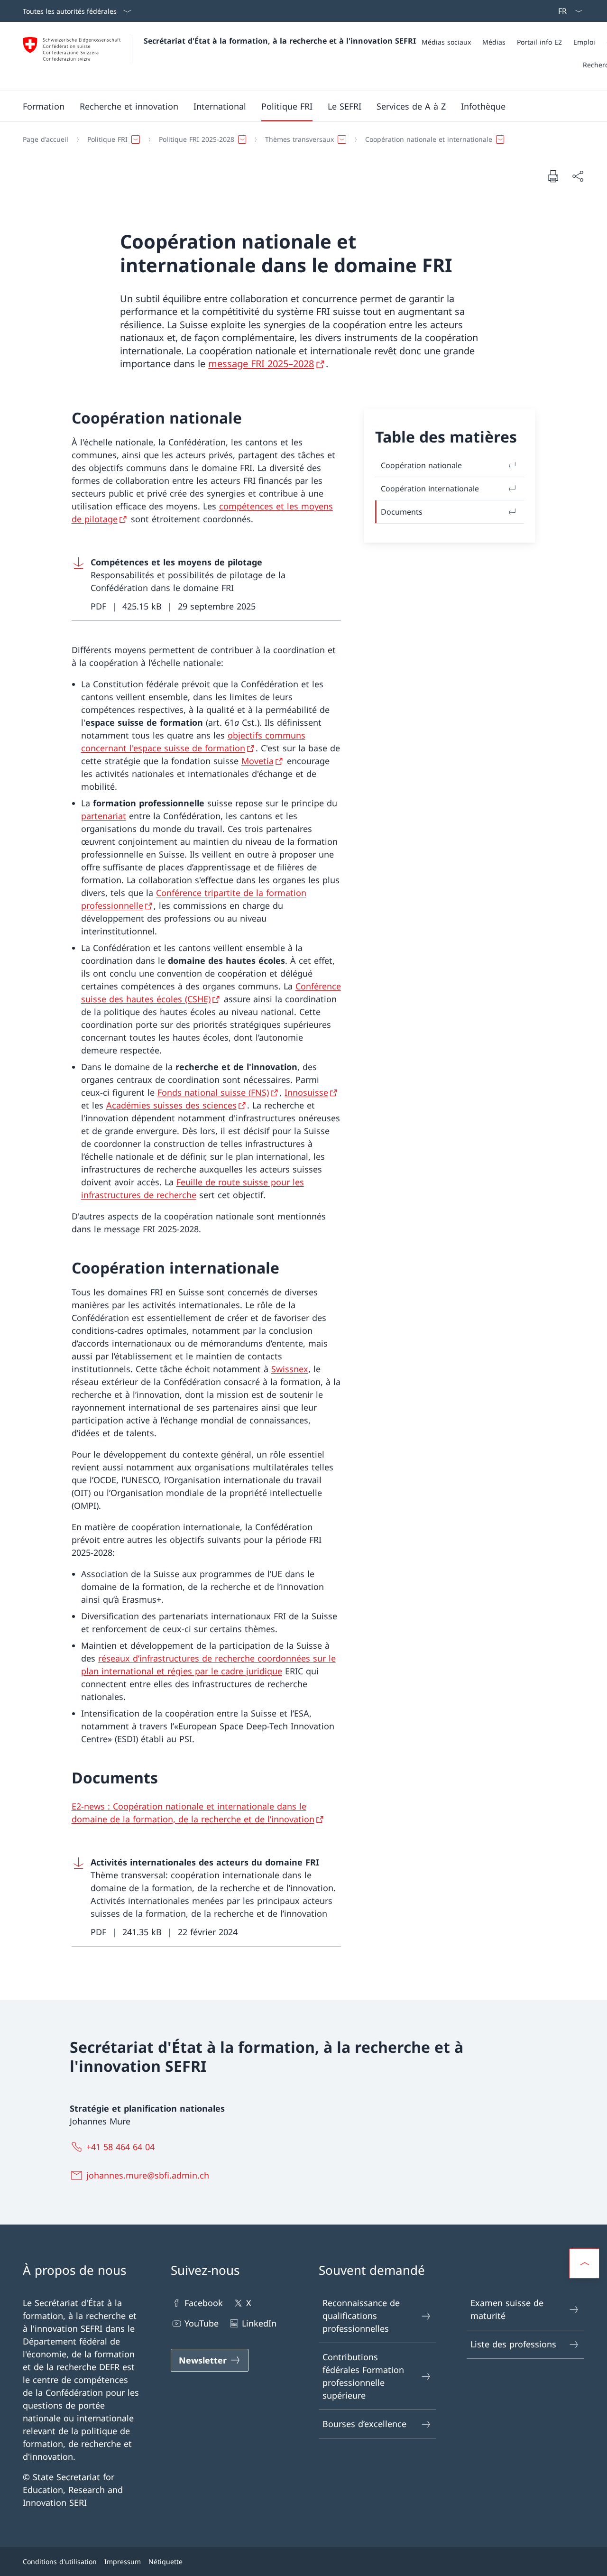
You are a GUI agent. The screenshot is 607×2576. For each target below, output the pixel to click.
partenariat (104, 816)
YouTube (202, 2323)
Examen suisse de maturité (507, 2309)
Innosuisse (306, 1092)
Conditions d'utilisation (60, 2562)
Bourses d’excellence (364, 2424)
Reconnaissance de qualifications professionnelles (361, 2316)
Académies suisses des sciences (171, 1105)
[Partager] (578, 176)
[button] (44, 106)
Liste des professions (513, 2344)
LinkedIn (259, 2323)
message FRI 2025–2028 (261, 364)
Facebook (204, 2303)
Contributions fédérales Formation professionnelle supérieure (363, 2376)
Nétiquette (166, 2562)
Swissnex (290, 1369)
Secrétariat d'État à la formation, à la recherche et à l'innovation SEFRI (280, 41)
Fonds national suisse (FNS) (213, 1092)
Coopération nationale (421, 465)
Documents (402, 512)
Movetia (258, 761)
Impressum (123, 2562)
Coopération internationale (430, 489)
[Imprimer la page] (553, 176)
